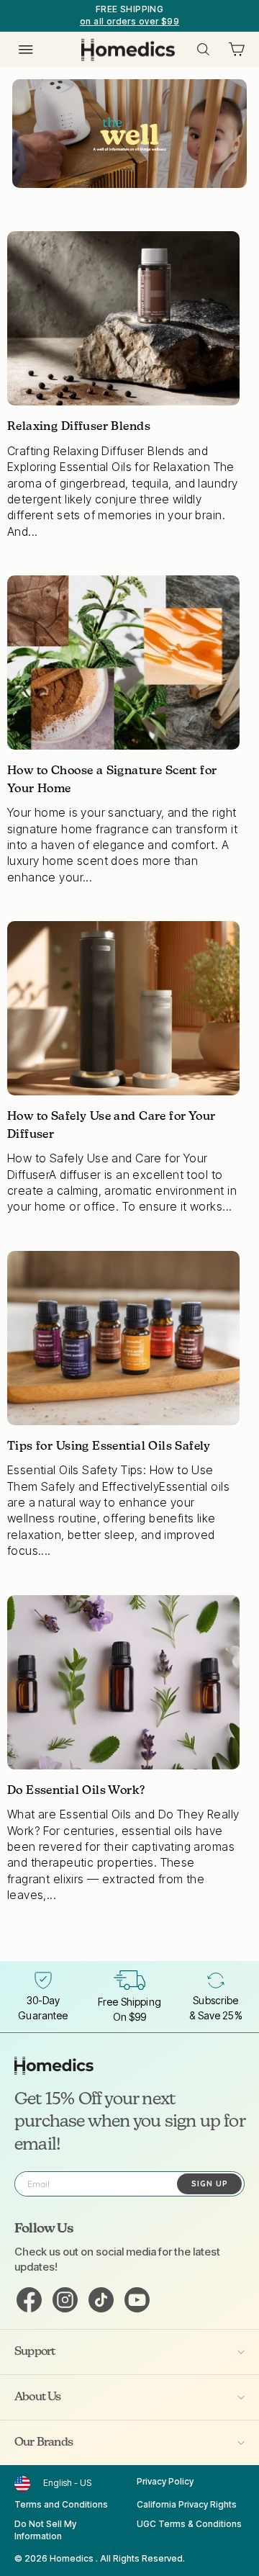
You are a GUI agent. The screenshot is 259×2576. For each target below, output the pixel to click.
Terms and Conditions (61, 2504)
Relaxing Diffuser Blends (79, 427)
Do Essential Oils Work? (76, 1791)
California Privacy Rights (187, 2504)
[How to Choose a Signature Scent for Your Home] (123, 663)
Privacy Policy (165, 2481)
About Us (38, 2397)
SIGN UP (210, 2184)
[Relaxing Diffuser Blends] (123, 318)
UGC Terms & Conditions (189, 2524)
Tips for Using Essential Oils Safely (109, 1447)
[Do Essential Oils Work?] (123, 1682)
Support (35, 2352)
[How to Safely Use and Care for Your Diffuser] (123, 1008)
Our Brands (44, 2443)
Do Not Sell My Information (45, 2530)
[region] (129, 16)
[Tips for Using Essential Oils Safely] (123, 1338)
